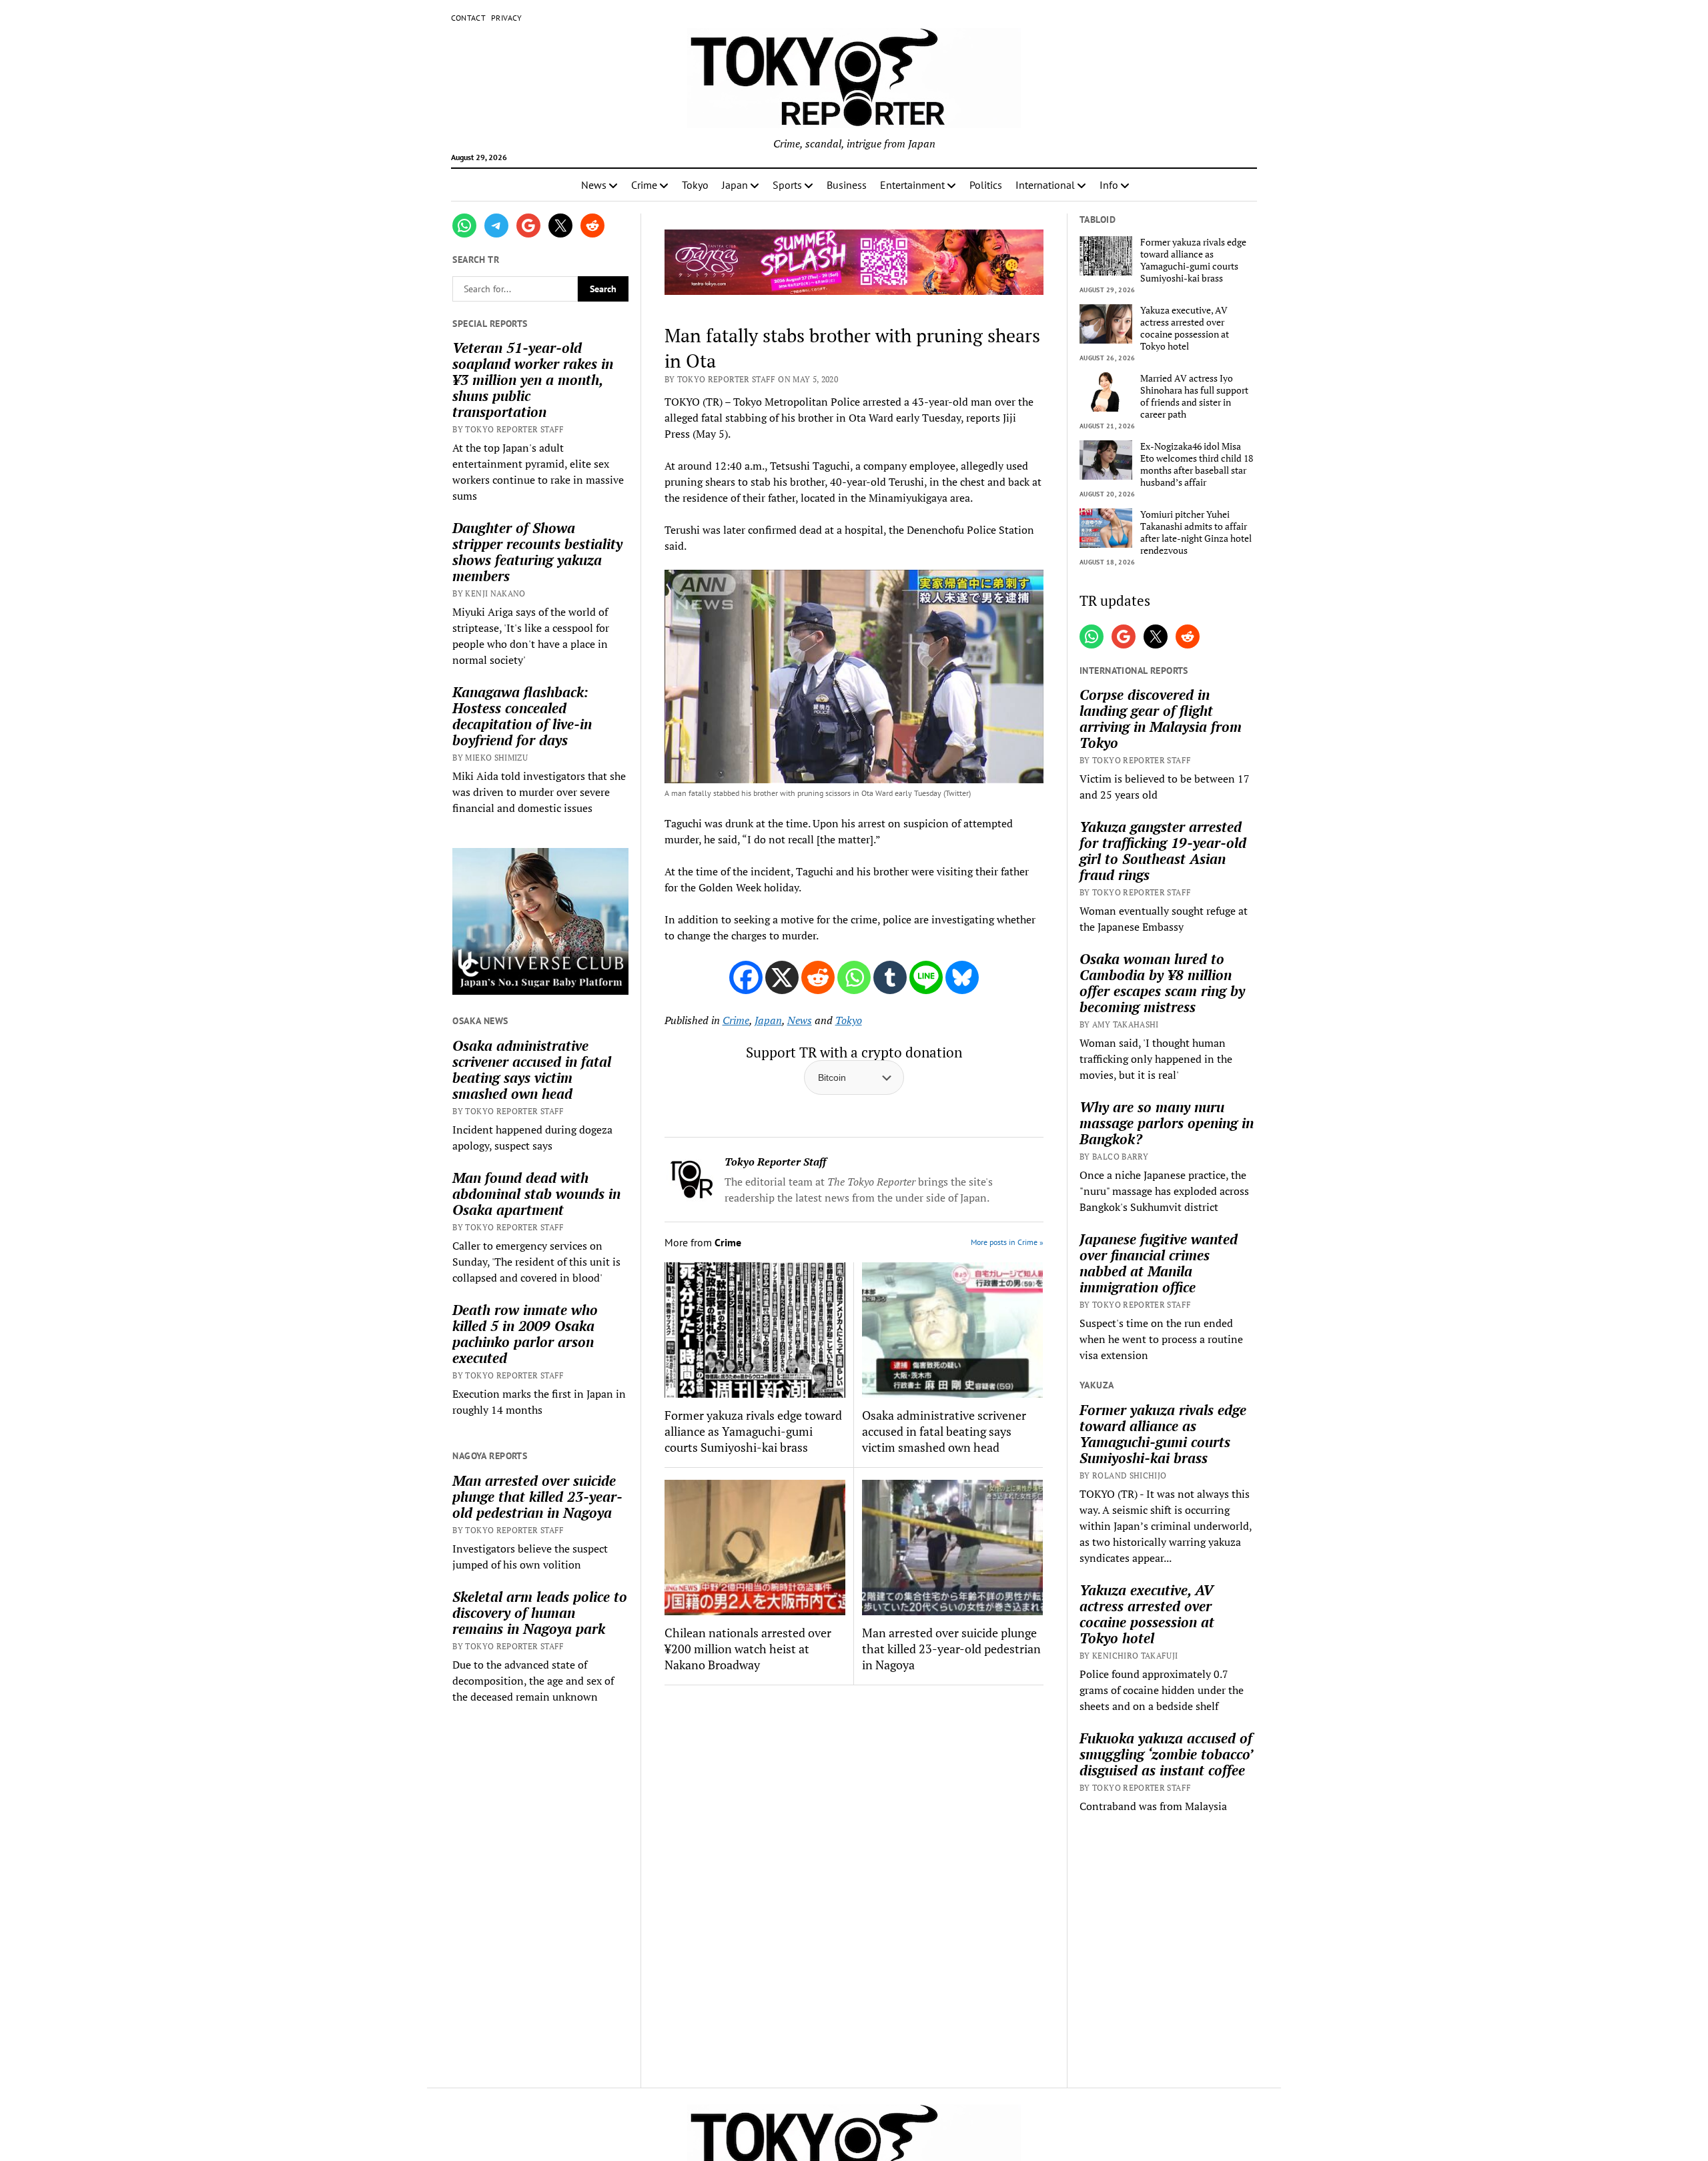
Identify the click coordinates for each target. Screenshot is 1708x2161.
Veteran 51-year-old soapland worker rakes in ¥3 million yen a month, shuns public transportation (533, 380)
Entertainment (912, 185)
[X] (782, 977)
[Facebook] (746, 977)
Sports (787, 185)
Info (1109, 185)
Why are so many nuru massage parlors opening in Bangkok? (1167, 1123)
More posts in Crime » (1007, 1242)
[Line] (926, 977)
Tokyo (695, 185)
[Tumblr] (890, 977)
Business (847, 185)
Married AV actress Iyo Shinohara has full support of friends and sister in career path (1194, 396)
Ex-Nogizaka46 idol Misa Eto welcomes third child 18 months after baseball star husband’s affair (1197, 464)
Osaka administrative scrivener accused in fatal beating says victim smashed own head (532, 1069)
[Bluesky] (962, 977)
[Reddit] (818, 977)
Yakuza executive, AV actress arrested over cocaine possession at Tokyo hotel (1185, 328)
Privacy (507, 18)
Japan (735, 185)
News (594, 185)
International (1045, 185)
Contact (469, 18)
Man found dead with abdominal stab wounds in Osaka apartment (536, 1194)
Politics (986, 185)
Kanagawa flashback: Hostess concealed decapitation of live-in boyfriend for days (522, 716)
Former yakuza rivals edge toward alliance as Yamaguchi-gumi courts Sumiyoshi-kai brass (753, 1431)
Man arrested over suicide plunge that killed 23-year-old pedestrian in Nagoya (537, 1496)
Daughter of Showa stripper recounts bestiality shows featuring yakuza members (537, 552)
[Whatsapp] (854, 977)
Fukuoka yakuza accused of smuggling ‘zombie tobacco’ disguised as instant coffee (1166, 1754)
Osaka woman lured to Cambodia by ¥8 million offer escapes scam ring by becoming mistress (1162, 983)
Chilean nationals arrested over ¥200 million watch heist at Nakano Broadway (748, 1649)
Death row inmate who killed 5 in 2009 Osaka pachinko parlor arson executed (525, 1334)
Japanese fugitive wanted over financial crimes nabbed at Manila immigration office (1159, 1263)
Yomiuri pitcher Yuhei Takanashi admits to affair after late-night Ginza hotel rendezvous (1196, 532)
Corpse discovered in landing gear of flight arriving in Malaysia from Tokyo (1161, 719)
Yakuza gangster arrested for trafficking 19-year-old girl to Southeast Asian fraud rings (1163, 851)
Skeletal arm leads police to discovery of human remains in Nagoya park (540, 1613)
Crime (644, 185)
